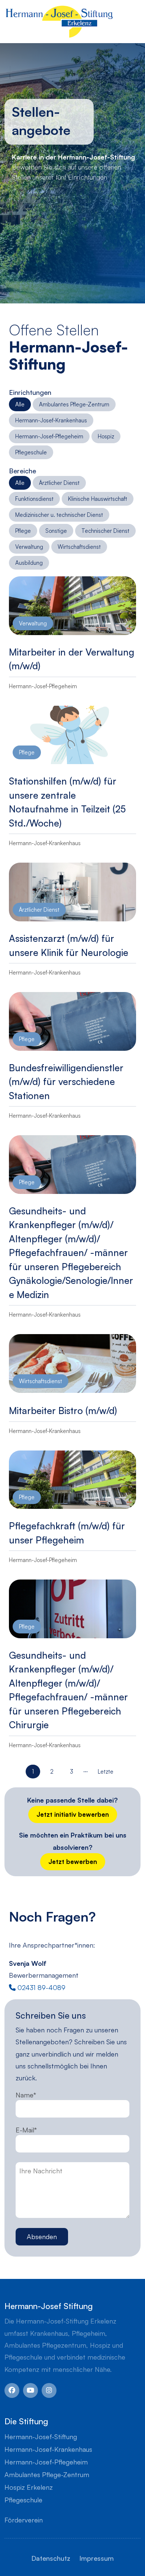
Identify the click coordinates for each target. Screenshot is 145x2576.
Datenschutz (51, 2558)
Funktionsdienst (34, 499)
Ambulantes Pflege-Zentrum (74, 404)
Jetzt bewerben (73, 1862)
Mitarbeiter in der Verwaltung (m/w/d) (72, 659)
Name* (26, 2095)
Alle (20, 404)
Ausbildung (29, 563)
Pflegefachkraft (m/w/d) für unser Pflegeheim (67, 1533)
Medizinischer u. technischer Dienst (59, 515)
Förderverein (24, 2520)
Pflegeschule (31, 452)
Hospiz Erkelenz (29, 2487)
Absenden (42, 2237)
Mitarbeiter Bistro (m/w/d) (63, 1411)
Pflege (23, 531)
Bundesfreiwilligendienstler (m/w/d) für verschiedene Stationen (66, 1082)
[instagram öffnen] (49, 2390)
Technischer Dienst (105, 531)
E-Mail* (26, 2130)
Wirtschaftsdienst (79, 547)
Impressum (96, 2558)
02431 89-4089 (41, 1987)
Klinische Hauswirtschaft (98, 499)
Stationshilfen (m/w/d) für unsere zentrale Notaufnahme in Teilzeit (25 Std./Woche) (67, 802)
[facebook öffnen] (12, 2390)
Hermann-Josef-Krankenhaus (51, 420)
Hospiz (106, 436)
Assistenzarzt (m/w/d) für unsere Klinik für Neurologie (69, 945)
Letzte (106, 1772)
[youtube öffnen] (30, 2390)
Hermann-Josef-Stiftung (41, 2437)
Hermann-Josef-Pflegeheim (49, 436)
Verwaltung (29, 547)
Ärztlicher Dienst (59, 483)
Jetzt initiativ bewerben (73, 1814)
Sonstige (56, 531)
